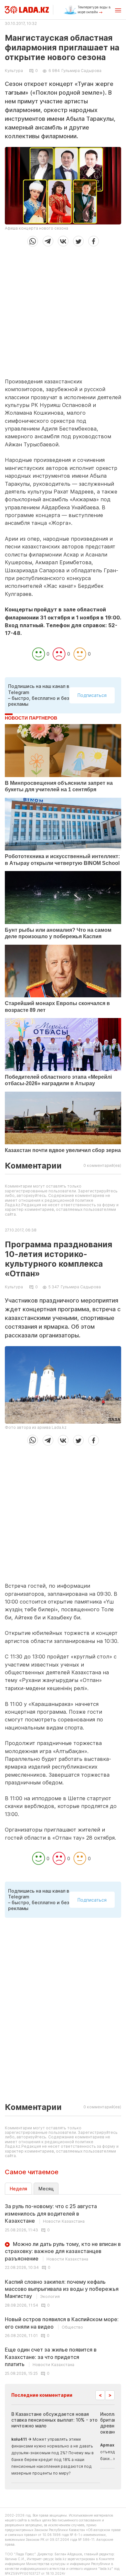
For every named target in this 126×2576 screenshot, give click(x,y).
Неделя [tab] (18, 2189)
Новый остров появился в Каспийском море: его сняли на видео (62, 2323)
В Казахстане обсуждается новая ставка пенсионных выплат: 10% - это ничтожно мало (54, 2420)
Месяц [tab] (46, 2189)
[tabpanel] (63, 2289)
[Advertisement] (63, 310)
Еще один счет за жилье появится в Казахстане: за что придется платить (51, 2357)
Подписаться (92, 695)
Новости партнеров (31, 718)
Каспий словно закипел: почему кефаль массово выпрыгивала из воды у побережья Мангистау (62, 2289)
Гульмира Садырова (81, 71)
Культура (14, 71)
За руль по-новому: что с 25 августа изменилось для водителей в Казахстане (51, 2213)
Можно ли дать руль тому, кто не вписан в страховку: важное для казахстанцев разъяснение (63, 2251)
